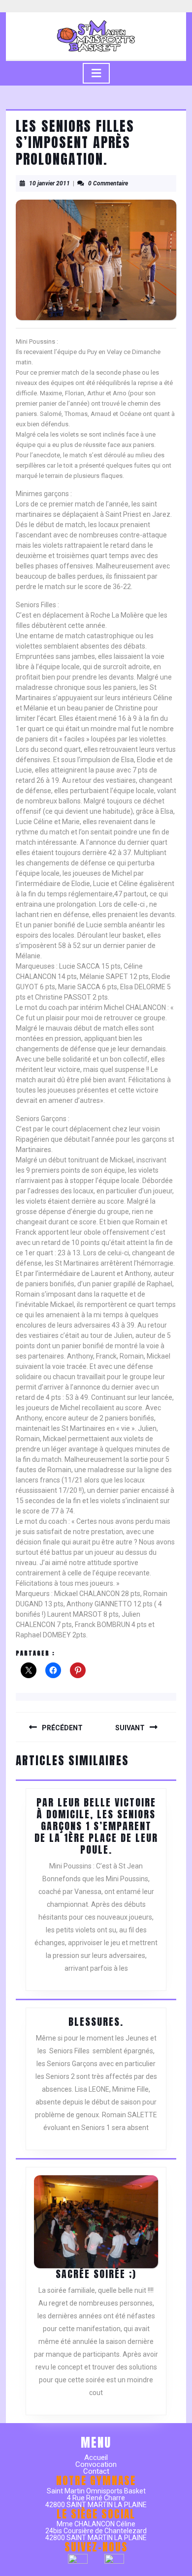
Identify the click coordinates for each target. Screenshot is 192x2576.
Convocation (96, 2464)
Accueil (96, 2458)
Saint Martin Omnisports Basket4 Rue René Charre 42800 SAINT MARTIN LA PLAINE (96, 2498)
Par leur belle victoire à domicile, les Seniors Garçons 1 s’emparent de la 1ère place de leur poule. (96, 1826)
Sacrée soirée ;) (96, 2274)
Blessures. (96, 2022)
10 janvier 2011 (49, 183)
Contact (96, 2471)
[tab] (96, 73)
